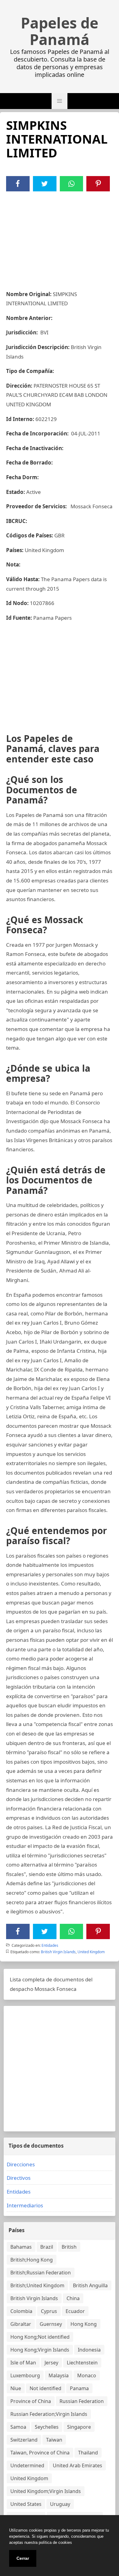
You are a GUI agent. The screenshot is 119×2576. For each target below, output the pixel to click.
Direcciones (21, 2164)
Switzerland (24, 2440)
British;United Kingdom (37, 2285)
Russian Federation (82, 2401)
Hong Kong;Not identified (40, 2337)
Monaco (87, 2375)
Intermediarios (25, 2205)
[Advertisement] (60, 237)
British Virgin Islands (58, 1952)
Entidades (50, 1945)
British (69, 2247)
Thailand (88, 2453)
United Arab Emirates (78, 2465)
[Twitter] (45, 184)
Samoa (18, 2427)
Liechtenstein (82, 2363)
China (73, 2298)
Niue (16, 2388)
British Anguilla (90, 2285)
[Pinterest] (98, 184)
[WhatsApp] (71, 184)
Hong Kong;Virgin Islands (40, 2350)
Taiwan (54, 2440)
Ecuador (75, 2311)
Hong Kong (84, 2324)
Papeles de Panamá (60, 31)
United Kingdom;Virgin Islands (46, 2491)
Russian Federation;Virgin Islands (49, 2414)
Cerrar (23, 2558)
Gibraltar (21, 2324)
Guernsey (51, 2324)
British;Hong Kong (32, 2260)
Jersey (51, 2363)
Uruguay (60, 2504)
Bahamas (21, 2247)
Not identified (45, 2388)
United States (26, 2504)
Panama (79, 2388)
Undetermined (27, 2465)
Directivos (19, 2178)
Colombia (21, 2311)
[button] (60, 101)
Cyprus (49, 2311)
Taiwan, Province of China (40, 2453)
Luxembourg (25, 2375)
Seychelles (47, 2427)
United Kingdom (91, 1952)
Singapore (79, 2427)
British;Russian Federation (41, 2273)
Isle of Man (23, 2363)
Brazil (47, 2247)
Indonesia (89, 2350)
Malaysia (59, 2375)
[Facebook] (18, 184)
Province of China (31, 2401)
